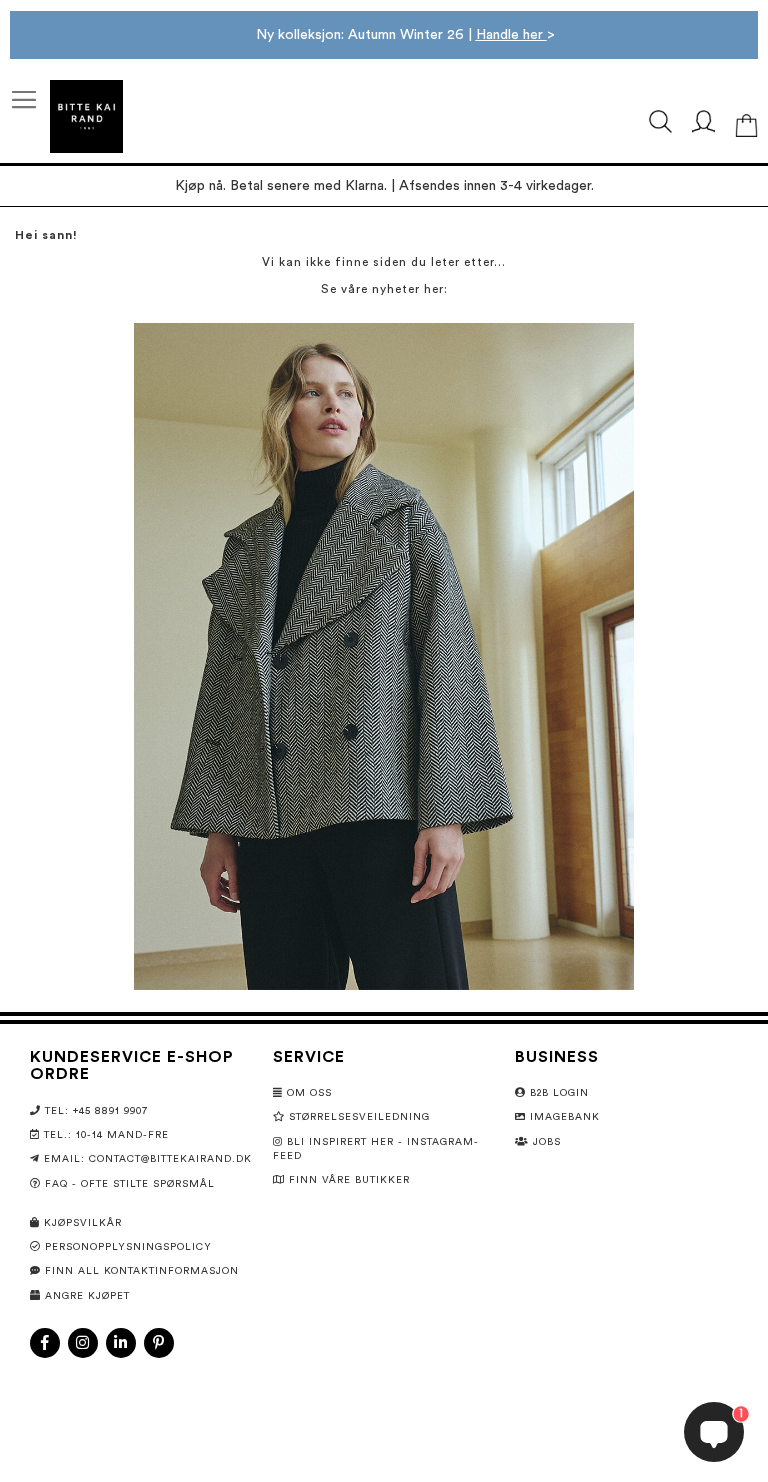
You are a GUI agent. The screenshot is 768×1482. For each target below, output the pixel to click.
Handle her (511, 35)
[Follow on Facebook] (45, 1343)
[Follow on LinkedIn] (121, 1343)
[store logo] (86, 116)
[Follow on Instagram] (83, 1343)
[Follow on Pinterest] (159, 1343)
